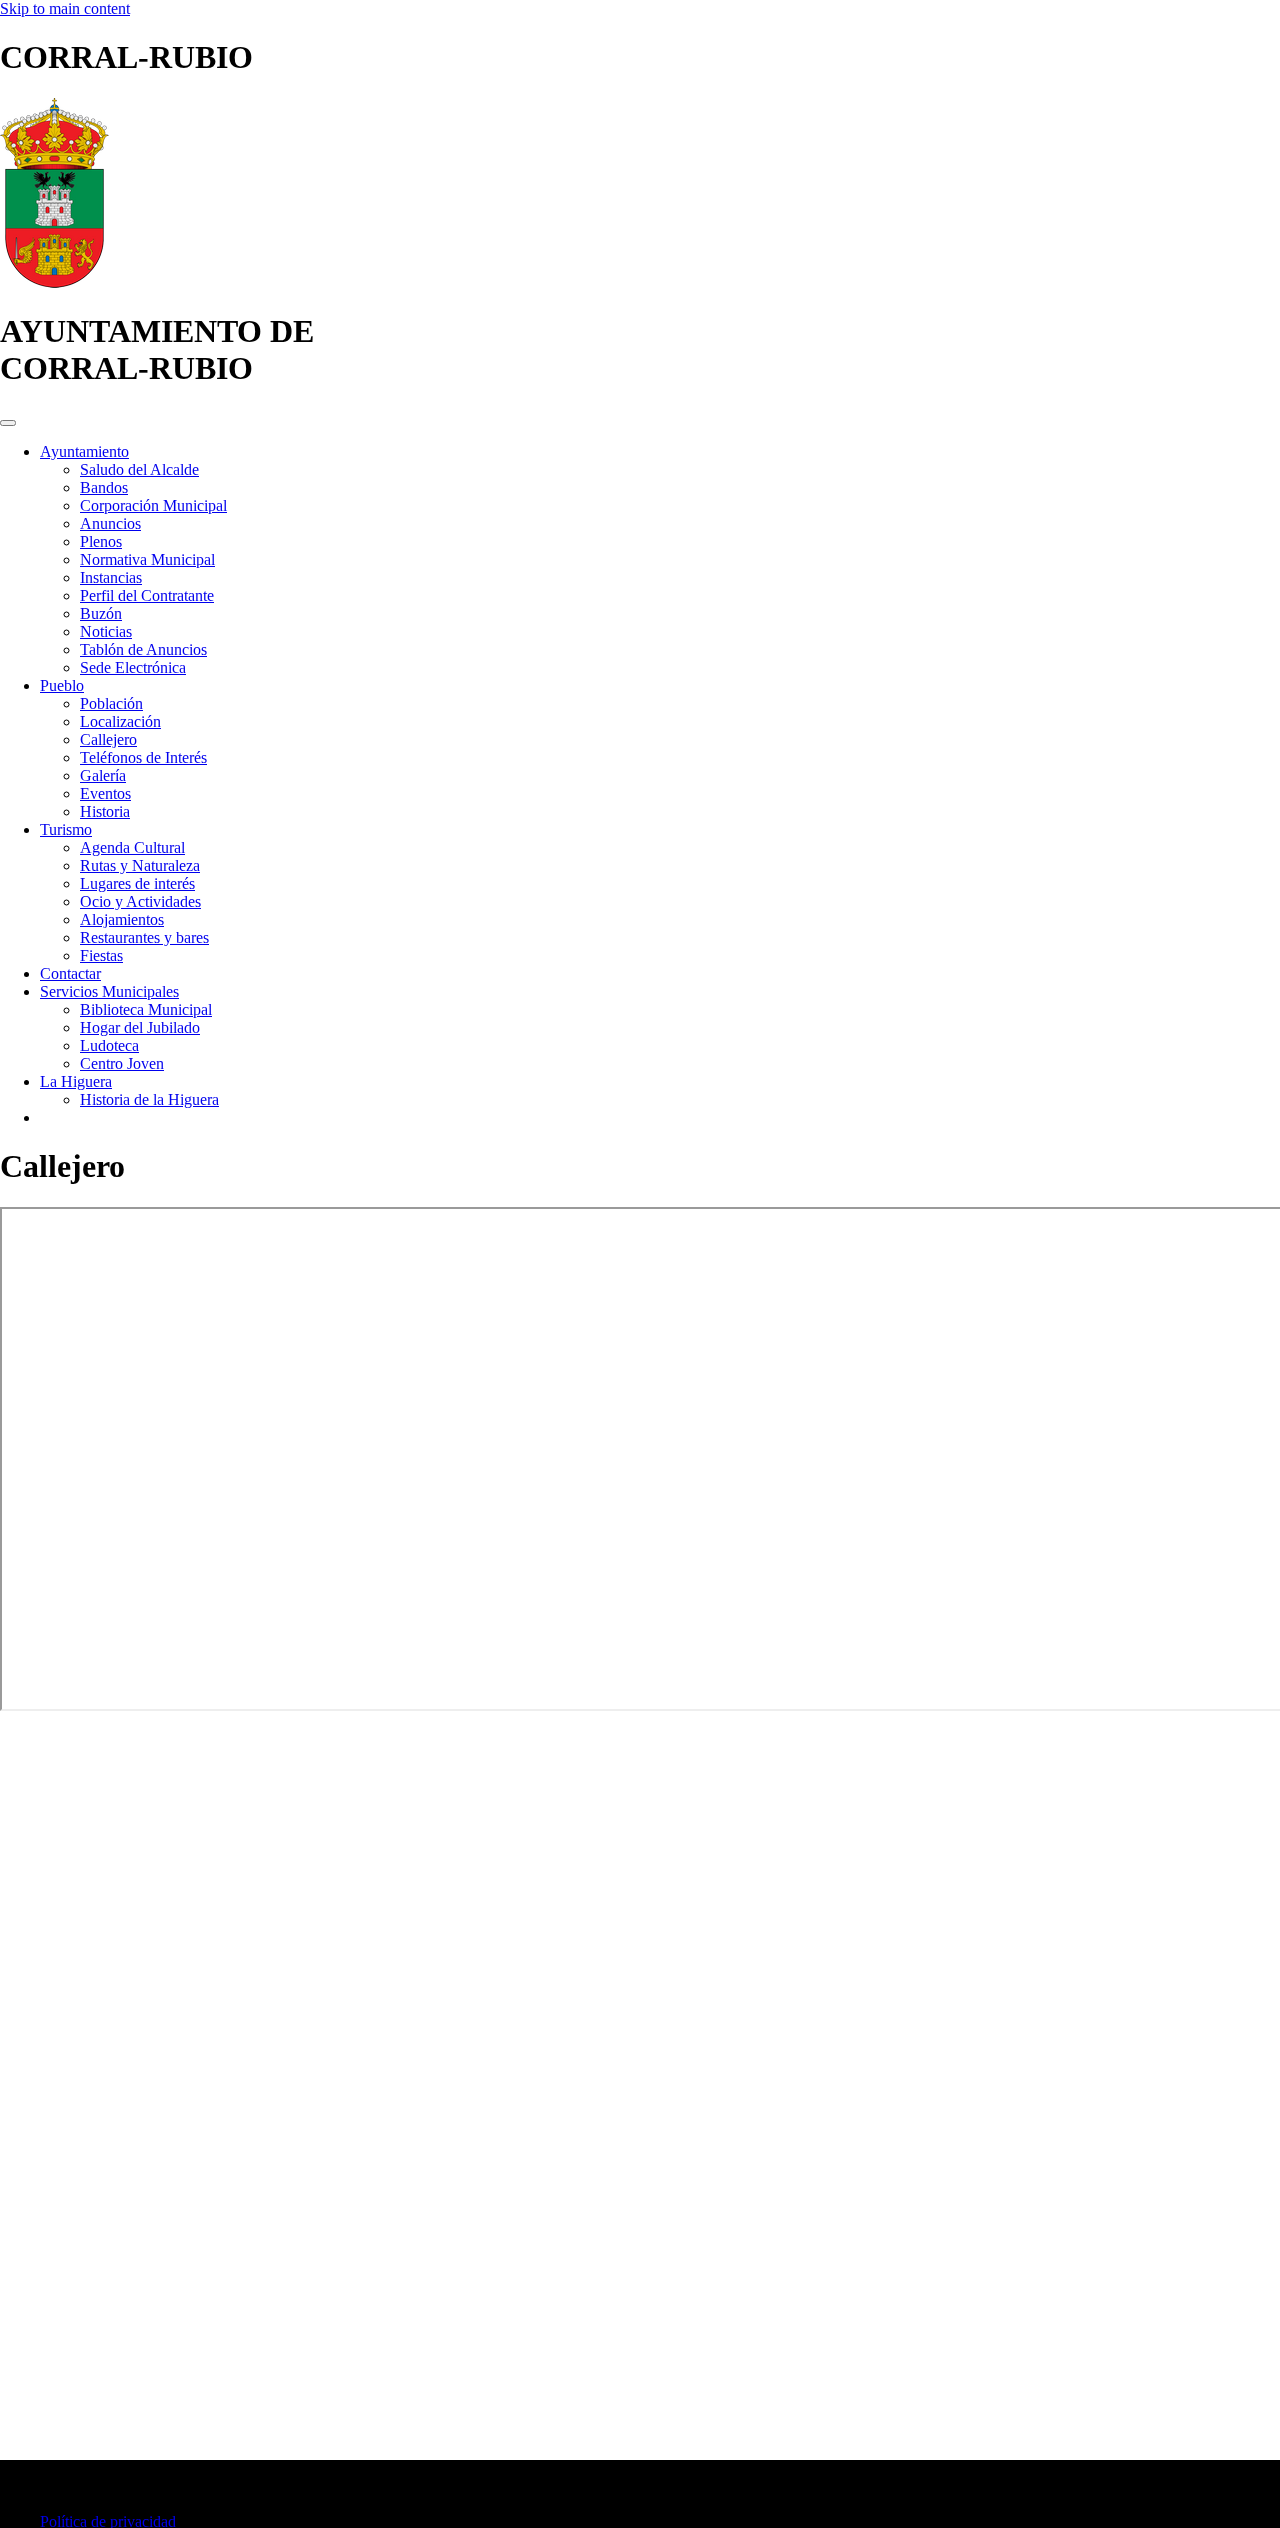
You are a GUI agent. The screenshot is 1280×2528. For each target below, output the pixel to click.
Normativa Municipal (147, 559)
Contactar (70, 973)
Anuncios (110, 523)
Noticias (106, 631)
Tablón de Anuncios (143, 649)
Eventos (105, 793)
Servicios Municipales (109, 991)
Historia (105, 811)
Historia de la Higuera (149, 1099)
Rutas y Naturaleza (140, 865)
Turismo (66, 829)
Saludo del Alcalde (139, 469)
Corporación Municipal (153, 505)
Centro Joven (122, 1063)
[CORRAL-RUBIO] (54, 282)
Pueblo (62, 685)
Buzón (101, 613)
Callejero (108, 739)
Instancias (111, 577)
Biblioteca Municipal (146, 1009)
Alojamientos (122, 919)
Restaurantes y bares (144, 937)
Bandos (104, 487)
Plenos (101, 541)
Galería (103, 775)
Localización (120, 721)
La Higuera (76, 1081)
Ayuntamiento (84, 451)
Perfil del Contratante (147, 595)
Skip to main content (65, 8)
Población (111, 703)
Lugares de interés (137, 883)
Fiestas (101, 955)
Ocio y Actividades (140, 901)
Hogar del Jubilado (140, 1027)
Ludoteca (109, 1045)
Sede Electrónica (133, 667)
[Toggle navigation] (8, 423)
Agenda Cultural (132, 847)
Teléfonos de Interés (143, 757)
